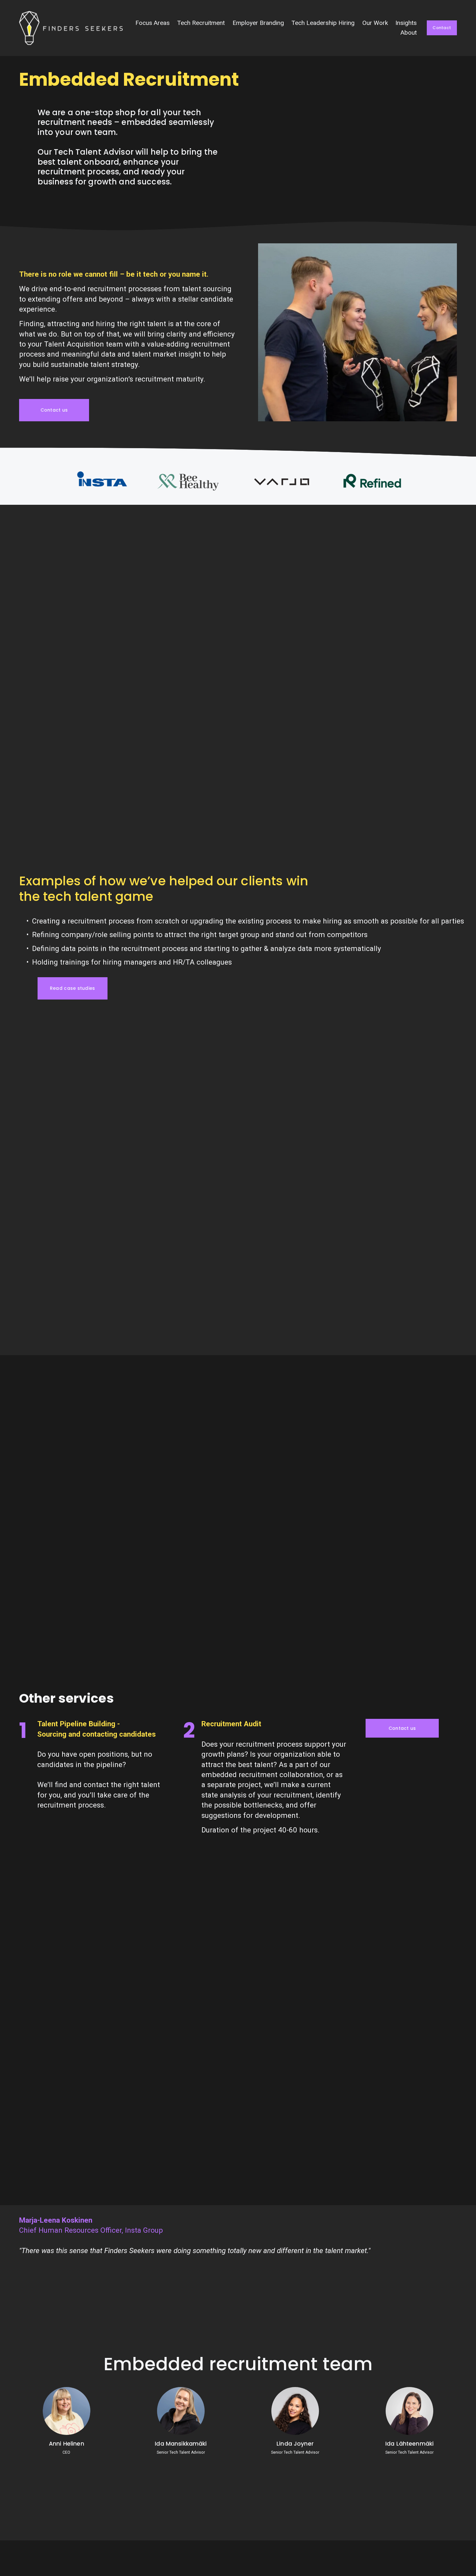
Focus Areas (153, 23)
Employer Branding (258, 23)
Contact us (54, 410)
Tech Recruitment (201, 23)
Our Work (375, 23)
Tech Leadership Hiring (323, 23)
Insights (406, 23)
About (409, 33)
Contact (442, 28)
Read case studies (73, 988)
